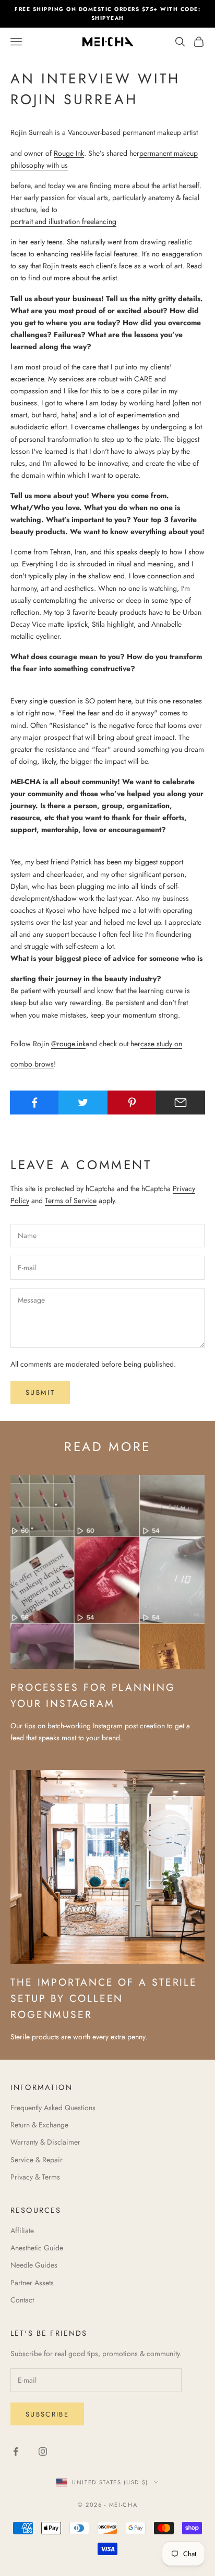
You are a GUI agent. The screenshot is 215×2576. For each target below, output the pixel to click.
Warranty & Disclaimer (45, 2142)
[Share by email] (181, 1103)
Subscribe (47, 2414)
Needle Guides (34, 2265)
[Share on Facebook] (34, 1103)
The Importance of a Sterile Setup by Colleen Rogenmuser (104, 1998)
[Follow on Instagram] (43, 2451)
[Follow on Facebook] (16, 2451)
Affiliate (22, 2231)
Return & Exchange (39, 2125)
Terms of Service (71, 1200)
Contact (22, 2300)
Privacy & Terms (35, 2177)
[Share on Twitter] (83, 1103)
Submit (40, 1392)
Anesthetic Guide (37, 2248)
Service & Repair (37, 2160)
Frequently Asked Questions (53, 2108)
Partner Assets (32, 2283)
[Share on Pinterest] (132, 1103)
